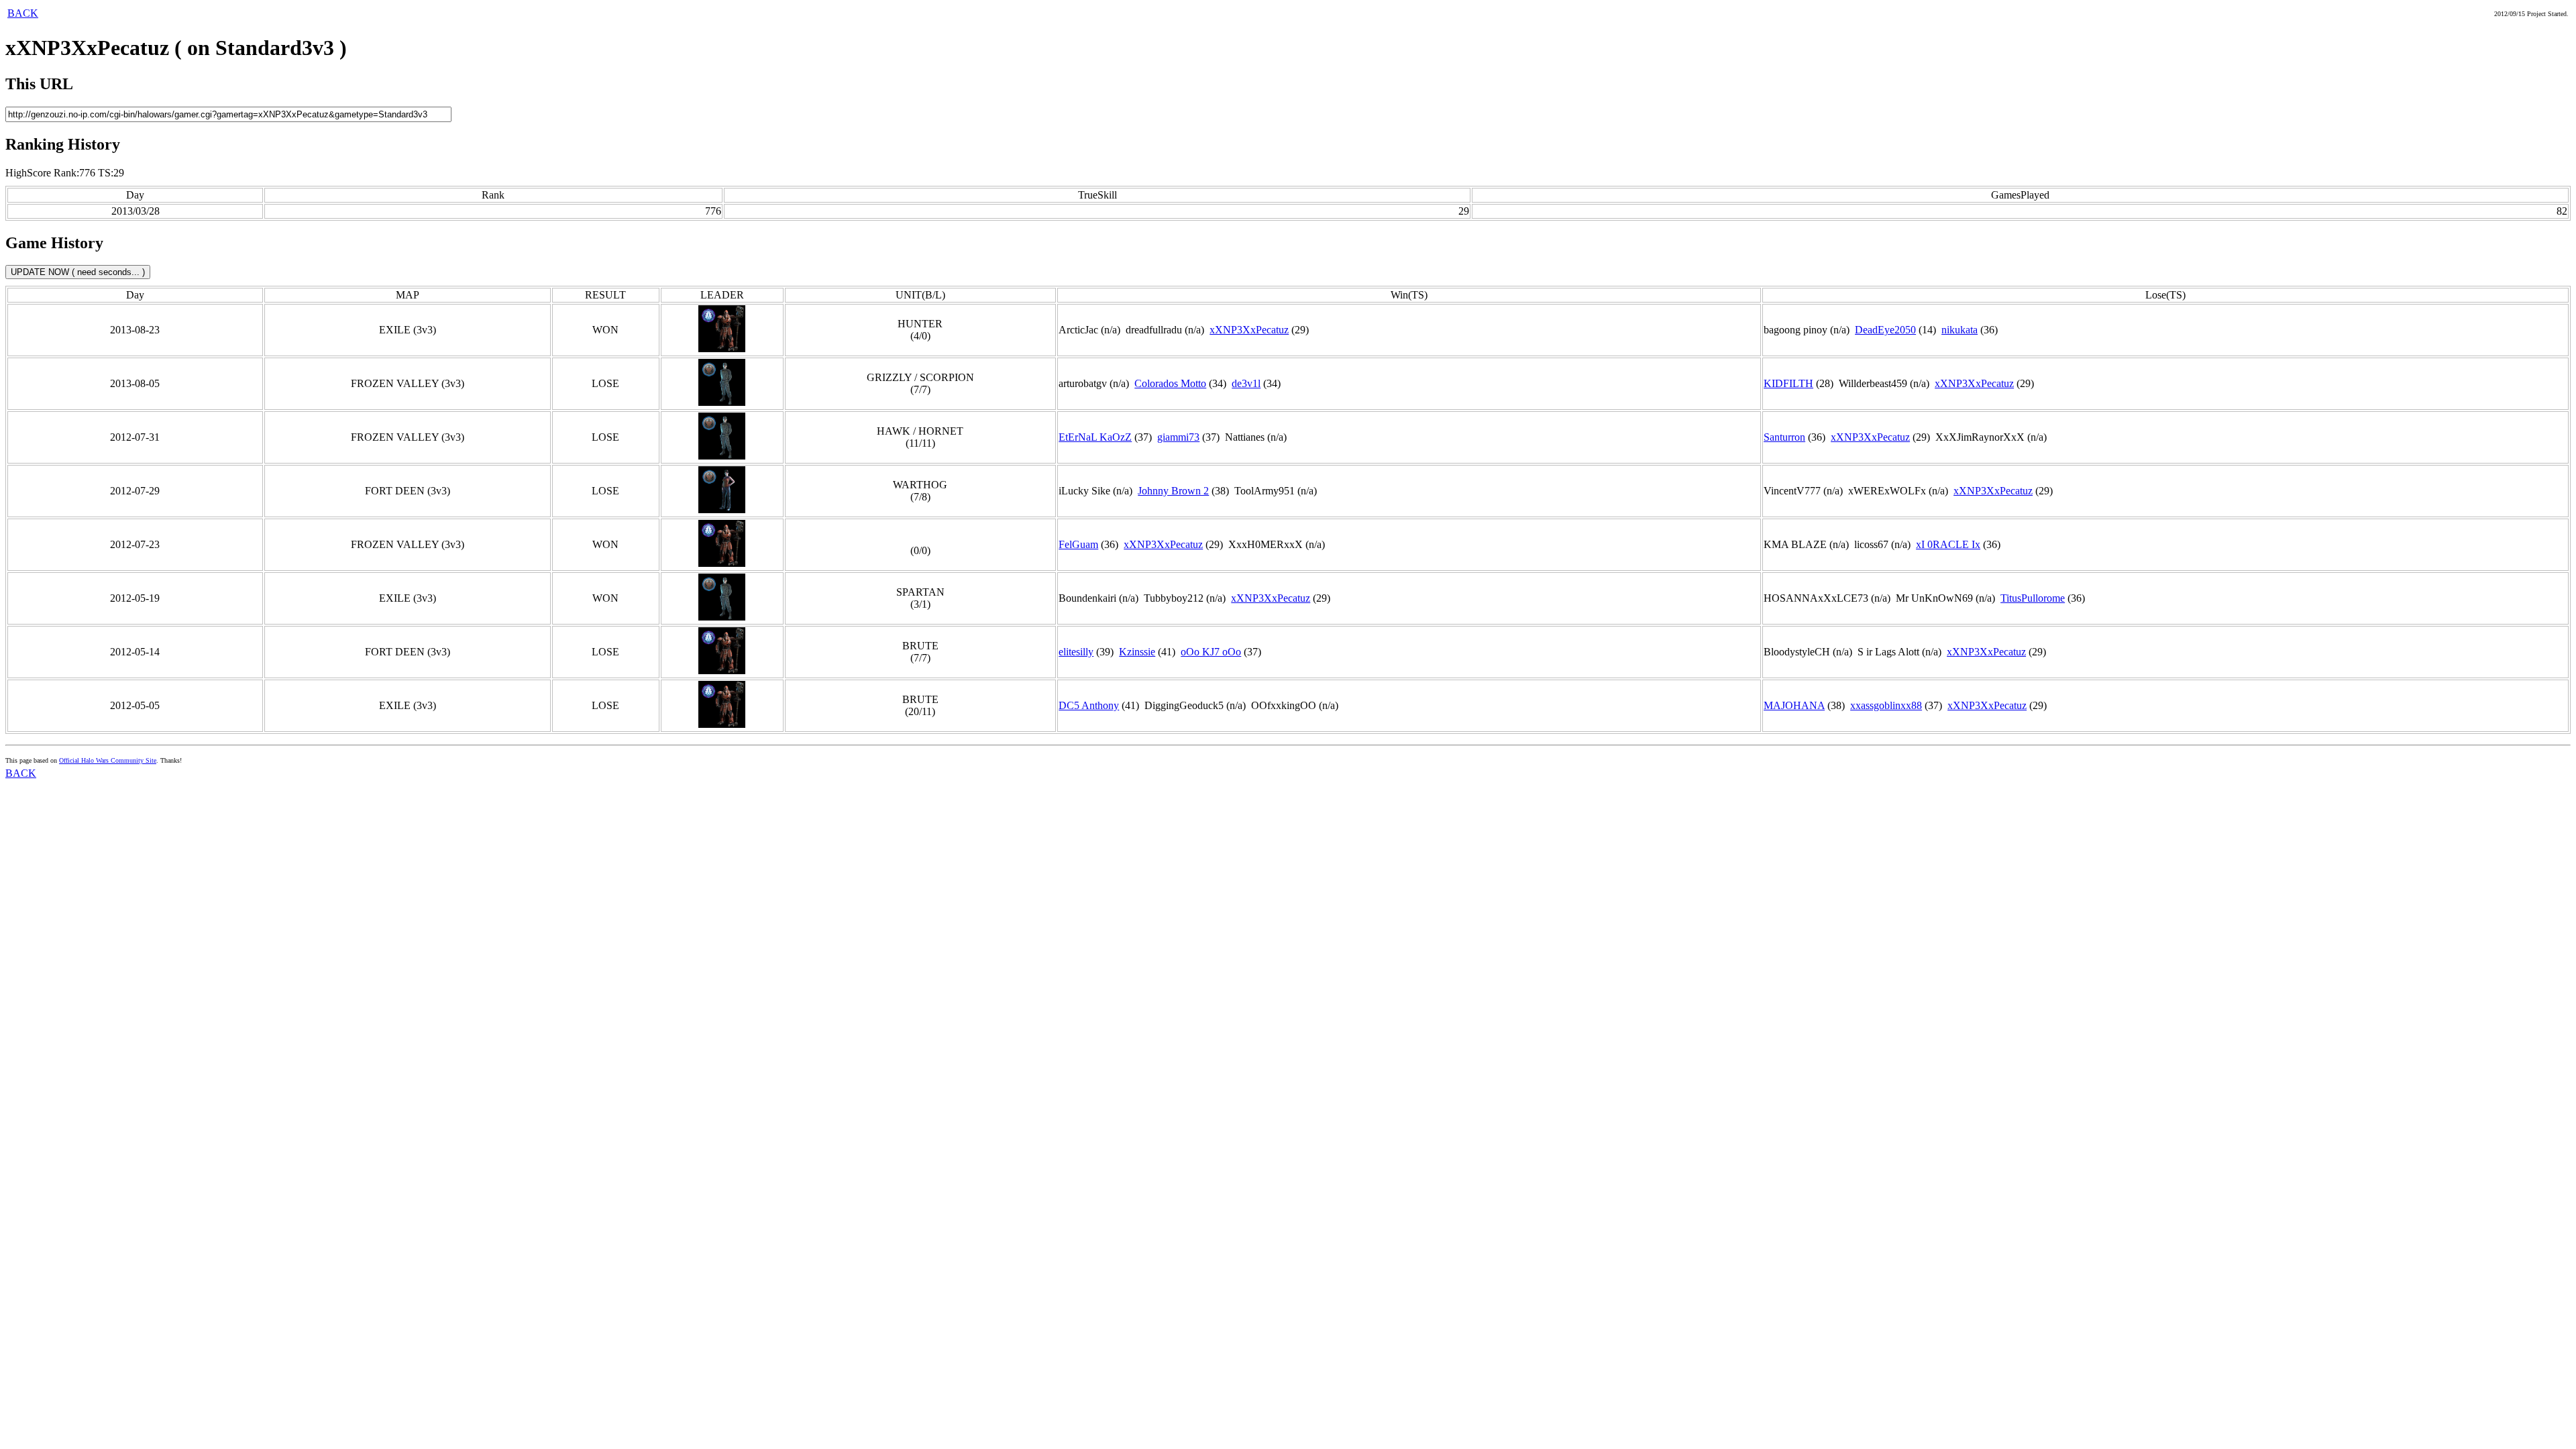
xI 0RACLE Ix (1948, 544)
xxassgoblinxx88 (1886, 705)
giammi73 (1178, 437)
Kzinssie (1137, 652)
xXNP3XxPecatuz (1249, 330)
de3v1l (1246, 383)
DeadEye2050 (1885, 330)
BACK (23, 13)
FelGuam (1078, 544)
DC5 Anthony (1089, 705)
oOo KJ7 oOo (1211, 652)
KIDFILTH (1788, 383)
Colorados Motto (1170, 383)
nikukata (1960, 330)
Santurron (1784, 437)
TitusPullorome (2033, 598)
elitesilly (1076, 652)
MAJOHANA (1794, 705)
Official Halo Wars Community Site (108, 760)
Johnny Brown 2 (1173, 491)
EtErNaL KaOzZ (1095, 437)
